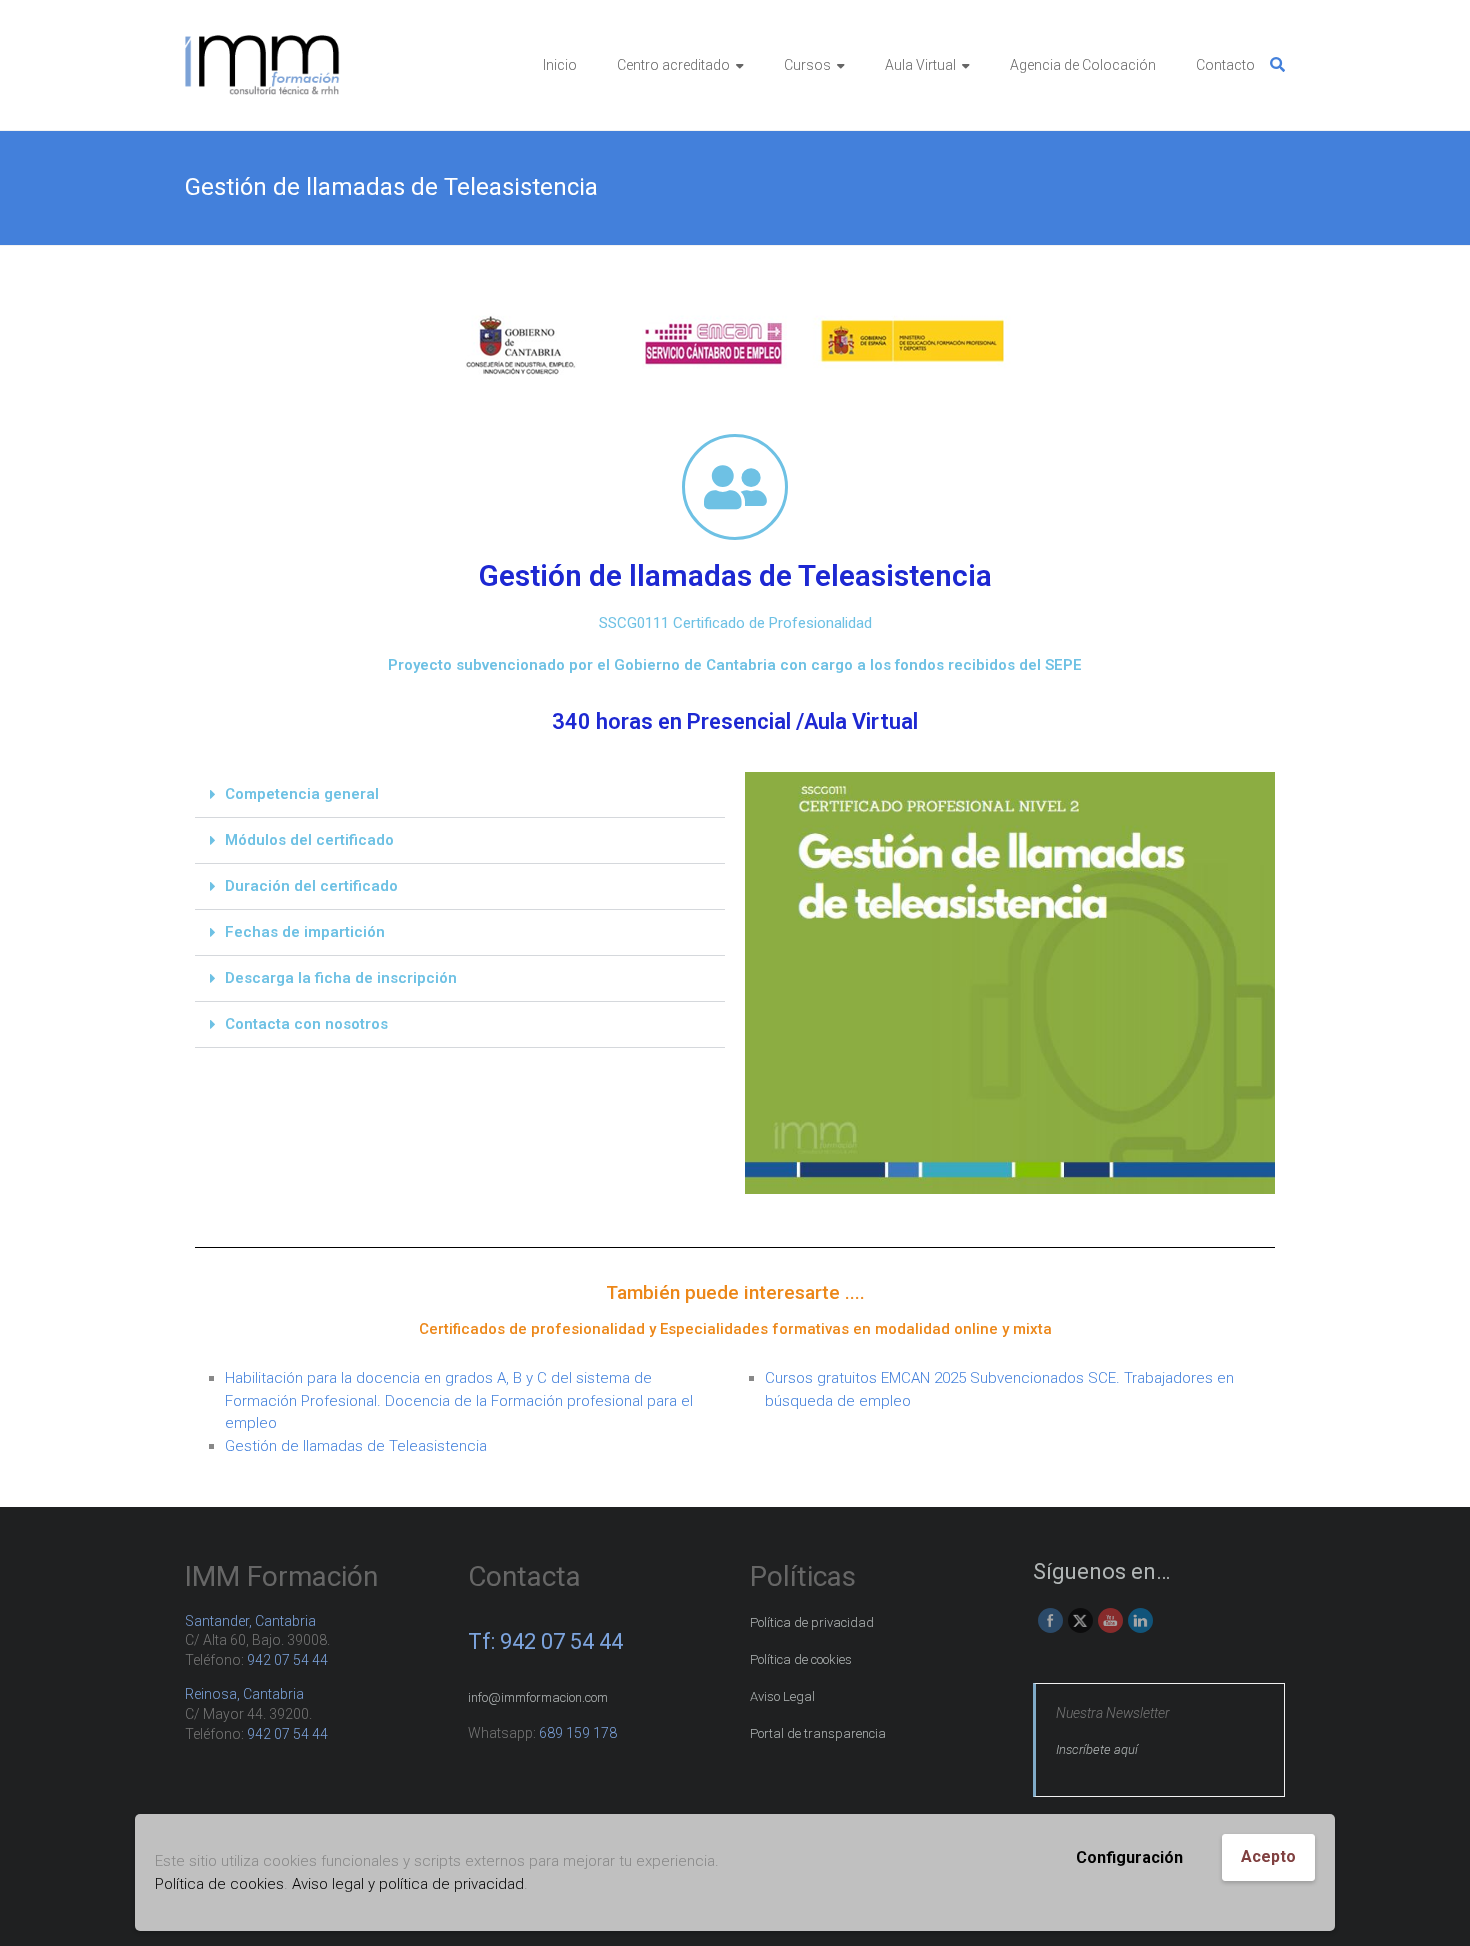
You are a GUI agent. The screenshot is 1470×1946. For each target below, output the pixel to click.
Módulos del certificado (309, 840)
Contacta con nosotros (306, 1024)
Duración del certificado (311, 886)
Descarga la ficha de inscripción (341, 978)
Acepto (1268, 1856)
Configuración (1129, 1857)
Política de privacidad (812, 1622)
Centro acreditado (673, 65)
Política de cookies (219, 1884)
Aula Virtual (920, 65)
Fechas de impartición (305, 932)
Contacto (1225, 65)
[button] (460, 795)
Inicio (560, 65)
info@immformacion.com (538, 1697)
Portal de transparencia (818, 1733)
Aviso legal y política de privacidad (408, 1884)
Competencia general (302, 794)
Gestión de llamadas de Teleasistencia (356, 1446)
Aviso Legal (782, 1696)
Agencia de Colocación (1083, 65)
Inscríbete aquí (1097, 1749)
